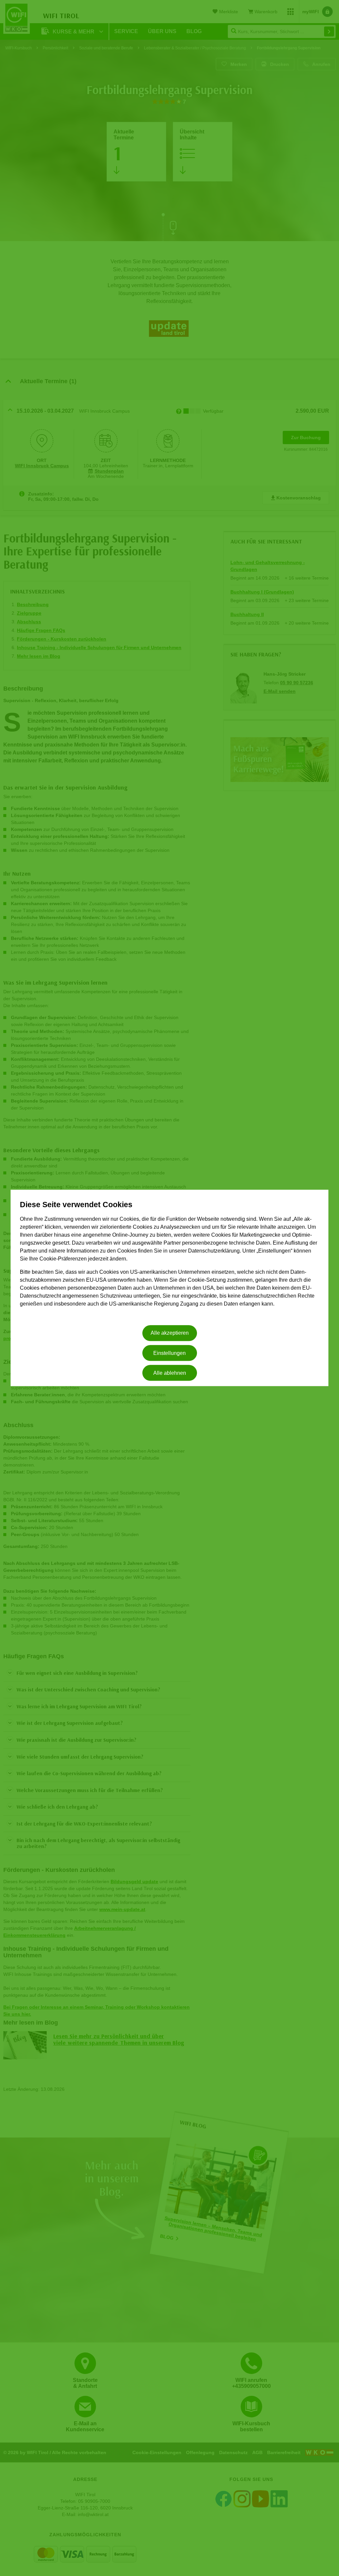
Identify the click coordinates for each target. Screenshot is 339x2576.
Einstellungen (169, 1353)
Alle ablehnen (170, 1373)
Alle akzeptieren (170, 1333)
